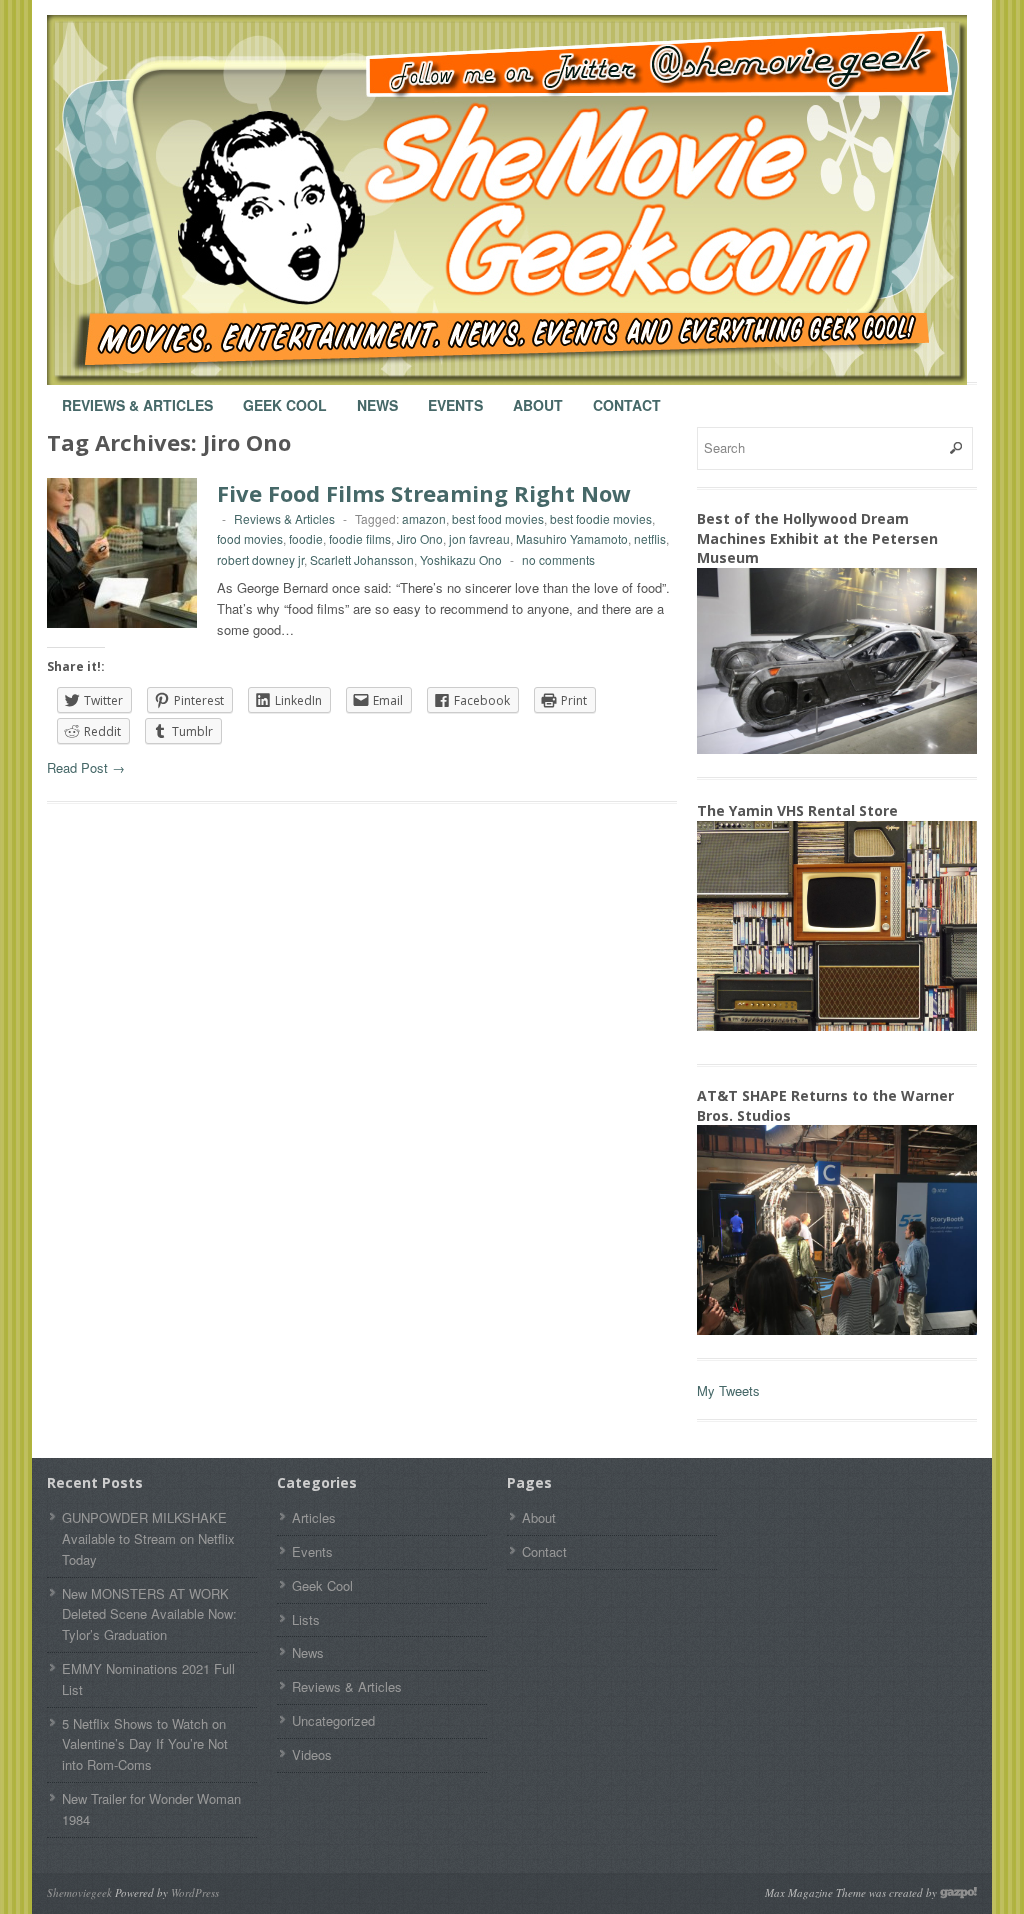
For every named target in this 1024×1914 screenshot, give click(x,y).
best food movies (498, 518)
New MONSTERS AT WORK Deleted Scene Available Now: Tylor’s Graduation (149, 1614)
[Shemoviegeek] (527, 200)
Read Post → (86, 767)
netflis (650, 538)
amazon (424, 518)
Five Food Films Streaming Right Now (424, 493)
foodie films (360, 538)
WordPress (195, 1892)
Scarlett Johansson (362, 559)
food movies (250, 538)
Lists (306, 1619)
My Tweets (728, 1390)
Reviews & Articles (137, 396)
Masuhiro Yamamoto (572, 538)
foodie (306, 538)
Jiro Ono (420, 538)
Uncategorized (333, 1720)
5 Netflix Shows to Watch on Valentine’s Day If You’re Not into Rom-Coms (145, 1744)
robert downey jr (260, 559)
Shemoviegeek (79, 1892)
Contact (627, 396)
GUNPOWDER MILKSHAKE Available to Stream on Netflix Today (148, 1538)
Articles (314, 1517)
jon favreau (479, 538)
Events (455, 396)
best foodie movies (601, 518)
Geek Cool (285, 396)
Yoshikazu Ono (461, 559)
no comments (558, 559)
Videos (312, 1754)
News (377, 396)
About (538, 396)
